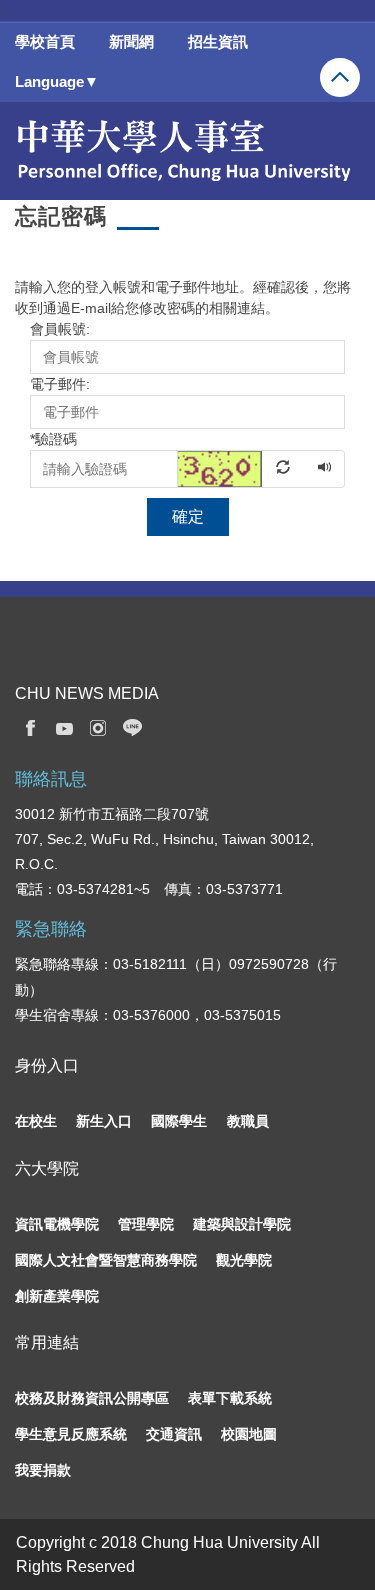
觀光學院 (244, 1260)
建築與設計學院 (242, 1224)
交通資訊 (174, 1434)
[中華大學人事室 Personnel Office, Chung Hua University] (182, 150)
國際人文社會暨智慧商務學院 (106, 1260)
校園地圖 (249, 1434)
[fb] (30, 727)
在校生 (36, 1121)
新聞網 (131, 41)
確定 (188, 516)
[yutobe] (64, 727)
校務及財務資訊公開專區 (92, 1398)
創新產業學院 (57, 1296)
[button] (242, 468)
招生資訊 (218, 41)
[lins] (133, 727)
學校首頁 (45, 41)
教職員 (248, 1121)
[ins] (98, 727)
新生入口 (104, 1121)
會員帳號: (60, 329)
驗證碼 (53, 439)
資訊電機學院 (57, 1224)
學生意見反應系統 (71, 1434)
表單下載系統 (230, 1398)
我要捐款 (43, 1470)
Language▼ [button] (57, 81)
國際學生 (179, 1121)
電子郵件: (60, 384)
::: (6, 10)
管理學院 (146, 1224)
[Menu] (340, 77)
